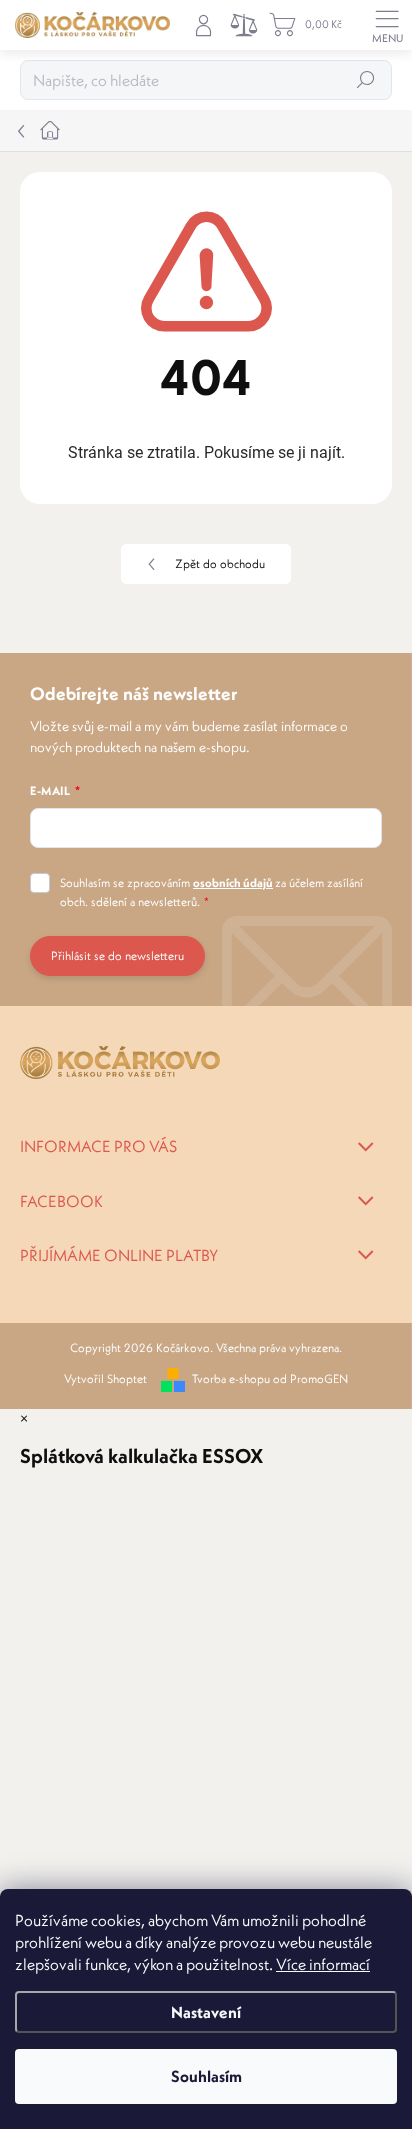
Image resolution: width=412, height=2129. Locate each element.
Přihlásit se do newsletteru (117, 955)
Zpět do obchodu (220, 563)
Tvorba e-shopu (231, 1378)
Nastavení (206, 2012)
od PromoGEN (310, 1378)
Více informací (323, 1964)
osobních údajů (233, 882)
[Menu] (387, 25)
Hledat (366, 79)
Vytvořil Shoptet (105, 1378)
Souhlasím (206, 2076)
